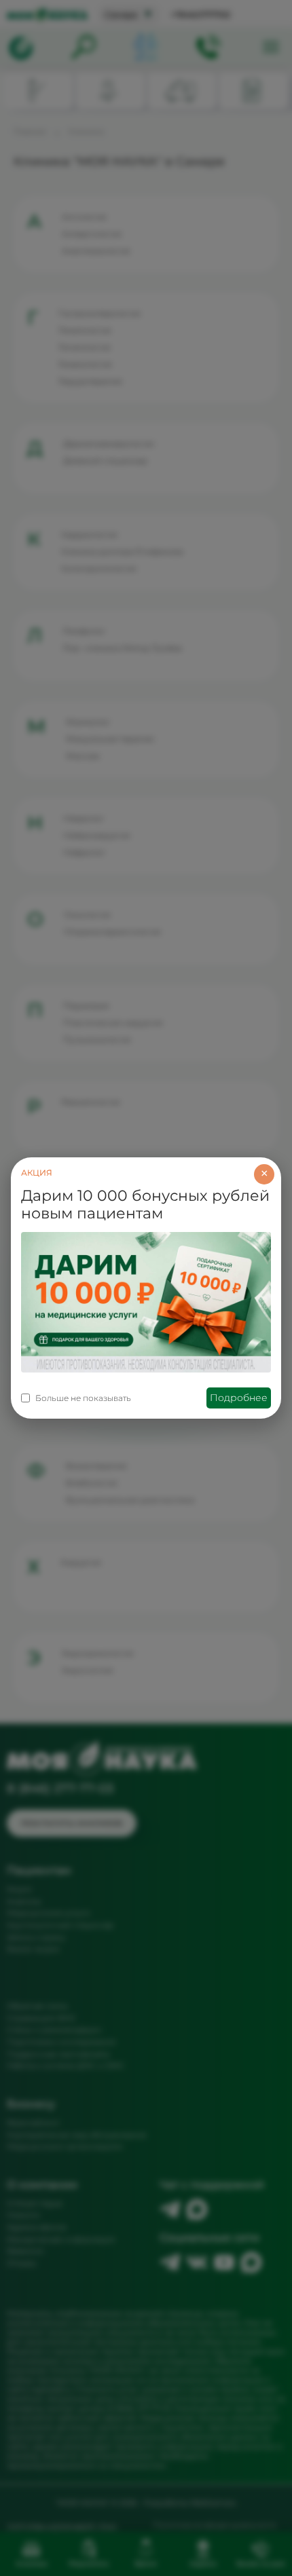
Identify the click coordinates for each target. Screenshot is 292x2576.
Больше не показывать (83, 1398)
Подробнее (239, 1398)
